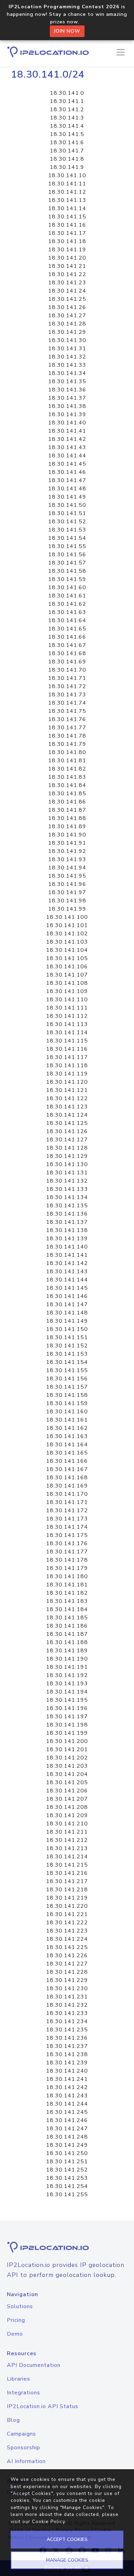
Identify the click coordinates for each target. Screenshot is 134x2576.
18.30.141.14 (67, 208)
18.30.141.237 (67, 2046)
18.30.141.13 (67, 200)
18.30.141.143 (67, 1272)
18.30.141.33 (67, 365)
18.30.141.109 (67, 991)
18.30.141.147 (67, 1304)
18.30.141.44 (67, 456)
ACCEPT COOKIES (67, 2539)
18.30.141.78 (67, 736)
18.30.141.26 (67, 307)
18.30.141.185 (67, 1618)
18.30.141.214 (67, 1857)
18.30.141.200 (67, 1741)
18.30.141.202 (67, 1758)
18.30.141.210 (67, 1824)
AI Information (26, 2461)
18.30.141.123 (67, 1107)
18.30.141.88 (67, 818)
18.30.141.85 (67, 794)
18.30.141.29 (67, 332)
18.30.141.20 (67, 258)
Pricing (16, 2320)
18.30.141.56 (67, 555)
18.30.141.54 (67, 538)
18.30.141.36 (67, 390)
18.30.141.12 (67, 192)
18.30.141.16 (67, 225)
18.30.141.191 (67, 1667)
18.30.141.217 (67, 1881)
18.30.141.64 (67, 620)
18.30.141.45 (67, 464)
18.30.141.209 (67, 1815)
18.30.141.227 (67, 1964)
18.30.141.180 (67, 1576)
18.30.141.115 (67, 1041)
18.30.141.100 (67, 917)
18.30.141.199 (67, 1733)
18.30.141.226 (67, 1956)
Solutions (20, 2306)
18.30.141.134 (67, 1197)
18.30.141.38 (67, 406)
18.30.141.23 (67, 283)
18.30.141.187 (67, 1634)
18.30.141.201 (67, 1749)
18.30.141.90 (67, 835)
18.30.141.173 (67, 1519)
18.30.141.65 (67, 629)
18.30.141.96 (67, 884)
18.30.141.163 (67, 1436)
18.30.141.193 (67, 1684)
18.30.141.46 (67, 472)
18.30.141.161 (67, 1420)
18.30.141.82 (67, 769)
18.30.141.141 (67, 1255)
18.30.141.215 (67, 1865)
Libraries (19, 2379)
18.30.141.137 (67, 1222)
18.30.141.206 (67, 1791)
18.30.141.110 (67, 1000)
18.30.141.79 (67, 744)
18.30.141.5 (67, 134)
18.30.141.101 (67, 925)
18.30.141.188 (67, 1642)
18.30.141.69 (67, 662)
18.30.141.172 (67, 1511)
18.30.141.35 (67, 381)
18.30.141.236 (67, 2038)
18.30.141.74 (67, 703)
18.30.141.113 (67, 1024)
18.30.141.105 (67, 958)
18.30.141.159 (67, 1403)
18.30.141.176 (67, 1543)
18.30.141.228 (67, 1972)
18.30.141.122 (67, 1098)
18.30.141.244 (67, 2104)
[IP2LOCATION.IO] (48, 52)
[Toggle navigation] (121, 52)
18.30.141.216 (67, 1873)
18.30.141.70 (67, 670)
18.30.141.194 (67, 1692)
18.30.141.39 (67, 414)
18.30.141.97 (67, 892)
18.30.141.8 (67, 159)
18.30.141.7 (67, 151)
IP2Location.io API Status (43, 2406)
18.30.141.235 (67, 2030)
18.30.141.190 (67, 1659)
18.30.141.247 (67, 2129)
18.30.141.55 (67, 546)
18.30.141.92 (67, 851)
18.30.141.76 (67, 719)
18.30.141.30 (67, 340)
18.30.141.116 (67, 1049)
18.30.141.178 (67, 1560)
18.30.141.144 (67, 1280)
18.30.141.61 (67, 596)
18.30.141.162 (67, 1428)
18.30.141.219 (67, 1898)
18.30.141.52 (67, 522)
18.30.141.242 (67, 2087)
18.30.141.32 (67, 357)
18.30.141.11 (67, 184)
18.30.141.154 (67, 1362)
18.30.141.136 (67, 1214)
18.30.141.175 (67, 1535)
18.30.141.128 (67, 1148)
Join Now (67, 31)
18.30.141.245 (67, 2112)
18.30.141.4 (67, 126)
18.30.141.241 (67, 2079)
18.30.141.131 (67, 1173)
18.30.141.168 (67, 1478)
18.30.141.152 (67, 1346)
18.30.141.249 (67, 2145)
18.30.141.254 (67, 2186)
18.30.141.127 (67, 1140)
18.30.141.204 (67, 1774)
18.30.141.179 (67, 1568)
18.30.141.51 (67, 513)
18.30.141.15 (67, 217)
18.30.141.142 (67, 1263)
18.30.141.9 (67, 167)
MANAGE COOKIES (67, 2560)
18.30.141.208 (67, 1807)
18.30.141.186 (67, 1626)
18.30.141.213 (67, 1848)
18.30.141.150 (67, 1329)
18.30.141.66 (67, 637)
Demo (15, 2334)
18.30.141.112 (67, 1016)
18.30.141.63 (67, 612)
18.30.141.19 (67, 250)
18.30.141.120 (67, 1082)
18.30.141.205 (67, 1782)
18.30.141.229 (67, 1980)
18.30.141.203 (67, 1766)
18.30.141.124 (67, 1115)
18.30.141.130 (67, 1164)
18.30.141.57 (67, 563)
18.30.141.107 (67, 975)
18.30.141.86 (67, 802)
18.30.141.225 (67, 1947)
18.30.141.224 (67, 1939)
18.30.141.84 (67, 785)
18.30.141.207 (67, 1799)
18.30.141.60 (67, 588)
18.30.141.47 (67, 480)
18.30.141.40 (67, 423)
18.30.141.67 (67, 645)
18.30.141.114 (67, 1033)
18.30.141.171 (67, 1502)
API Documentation (34, 2365)
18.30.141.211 (67, 1832)
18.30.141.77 (67, 728)
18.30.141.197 (67, 1717)
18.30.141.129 (67, 1156)
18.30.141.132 (67, 1181)
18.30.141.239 (67, 2063)
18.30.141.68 (67, 653)
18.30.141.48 (67, 489)
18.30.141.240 (67, 2071)
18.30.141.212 (67, 1840)
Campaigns (21, 2434)
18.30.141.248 (67, 2137)
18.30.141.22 (67, 274)
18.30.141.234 (67, 2021)
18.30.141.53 (67, 530)
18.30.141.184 (67, 1609)
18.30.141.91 (67, 843)
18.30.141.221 (67, 1914)
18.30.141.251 (67, 2162)
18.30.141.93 (67, 859)
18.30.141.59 (67, 579)
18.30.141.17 (67, 233)
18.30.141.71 (67, 678)
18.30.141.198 (67, 1725)
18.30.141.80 (67, 752)
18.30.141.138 (67, 1230)
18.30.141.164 (67, 1445)
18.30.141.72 (67, 686)
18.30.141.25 (67, 299)
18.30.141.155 (67, 1370)
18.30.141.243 (67, 2096)
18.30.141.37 (67, 398)
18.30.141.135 (67, 1206)
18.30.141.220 (67, 1906)
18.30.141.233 (67, 2013)
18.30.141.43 (67, 447)
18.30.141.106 (67, 967)
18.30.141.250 (67, 2153)
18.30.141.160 (67, 1412)
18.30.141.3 (67, 118)
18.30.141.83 (67, 777)
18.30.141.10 (67, 175)
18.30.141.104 (67, 950)
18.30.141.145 (67, 1288)
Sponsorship (24, 2448)
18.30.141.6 (67, 143)
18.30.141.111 (67, 1008)
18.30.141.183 (67, 1601)
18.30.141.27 (67, 316)
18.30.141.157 (67, 1387)
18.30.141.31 (67, 349)
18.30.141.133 (67, 1189)
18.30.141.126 (67, 1131)
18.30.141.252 (67, 2170)
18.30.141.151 (67, 1337)
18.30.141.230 (67, 1988)
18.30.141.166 (67, 1461)
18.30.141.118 (67, 1065)
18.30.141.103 (67, 942)
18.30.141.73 (67, 695)
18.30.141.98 (67, 901)
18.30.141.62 (67, 604)
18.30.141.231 (67, 1997)
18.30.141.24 (67, 291)
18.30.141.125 (67, 1123)
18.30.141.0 (67, 93)
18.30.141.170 (67, 1494)
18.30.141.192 (67, 1675)
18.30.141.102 (67, 934)
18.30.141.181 (67, 1585)
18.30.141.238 (67, 2054)
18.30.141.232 (67, 2005)
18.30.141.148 (67, 1313)
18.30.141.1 (67, 101)
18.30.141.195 (67, 1700)
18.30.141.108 (67, 983)
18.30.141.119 (67, 1074)
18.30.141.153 (67, 1354)
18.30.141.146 (67, 1296)
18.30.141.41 (67, 431)
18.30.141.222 (67, 1923)
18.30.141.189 (67, 1651)
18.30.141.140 (67, 1247)
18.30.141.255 (67, 2195)
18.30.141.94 (67, 868)
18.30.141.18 (67, 241)
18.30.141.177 (67, 1552)
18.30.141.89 (67, 827)
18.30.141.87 (67, 810)
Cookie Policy (48, 2522)
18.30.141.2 (67, 110)
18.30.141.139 (67, 1239)
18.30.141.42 (67, 439)
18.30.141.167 (67, 1469)
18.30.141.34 (67, 373)
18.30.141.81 (67, 761)
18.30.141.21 (67, 266)
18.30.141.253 (67, 2178)
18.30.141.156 (67, 1379)
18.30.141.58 (67, 571)
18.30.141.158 (67, 1395)
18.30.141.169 (67, 1486)
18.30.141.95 (67, 876)
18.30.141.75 (67, 711)
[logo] (67, 2247)
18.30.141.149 (67, 1321)
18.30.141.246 (67, 2120)
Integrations (24, 2393)
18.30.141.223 (67, 1931)
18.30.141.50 (67, 505)
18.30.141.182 (67, 1593)
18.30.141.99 (67, 909)
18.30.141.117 (67, 1057)
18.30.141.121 (67, 1090)
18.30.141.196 (67, 1708)
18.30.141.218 (67, 1890)
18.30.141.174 (67, 1527)
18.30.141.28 (67, 324)
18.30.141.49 (67, 497)
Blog (13, 2420)
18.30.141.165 (67, 1453)
